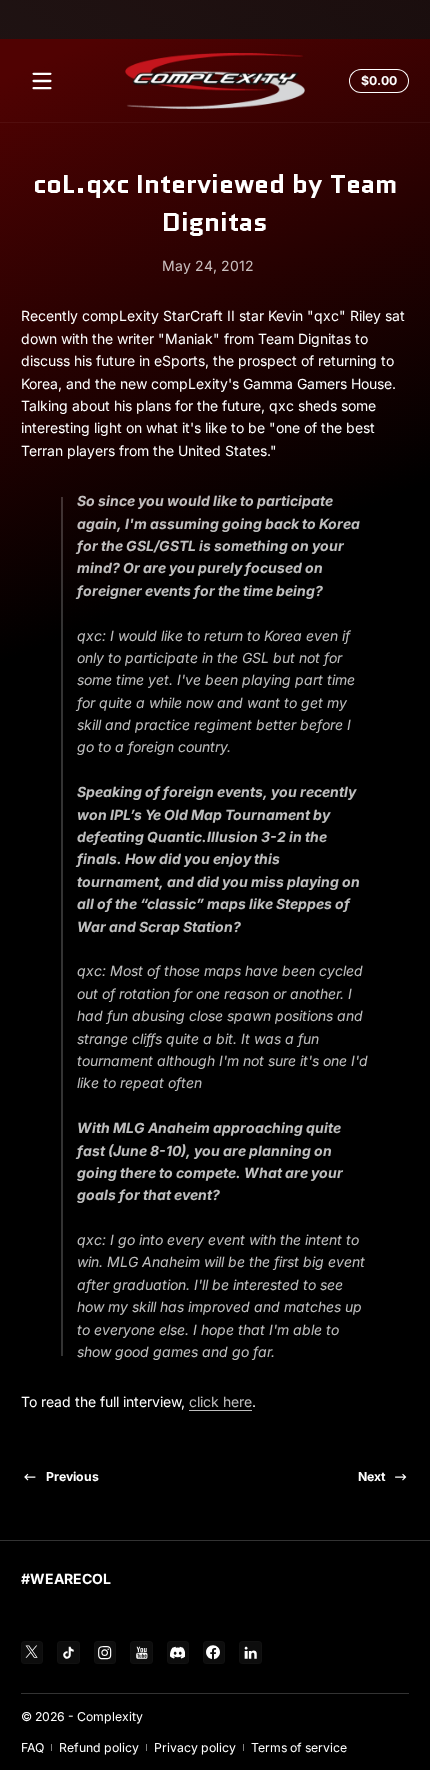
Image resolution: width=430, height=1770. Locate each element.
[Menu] (42, 81)
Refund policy (99, 1747)
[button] (376, 81)
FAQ (32, 1747)
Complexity (110, 1716)
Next (371, 1476)
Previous (72, 1476)
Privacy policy (195, 1747)
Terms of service (299, 1747)
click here (220, 1401)
